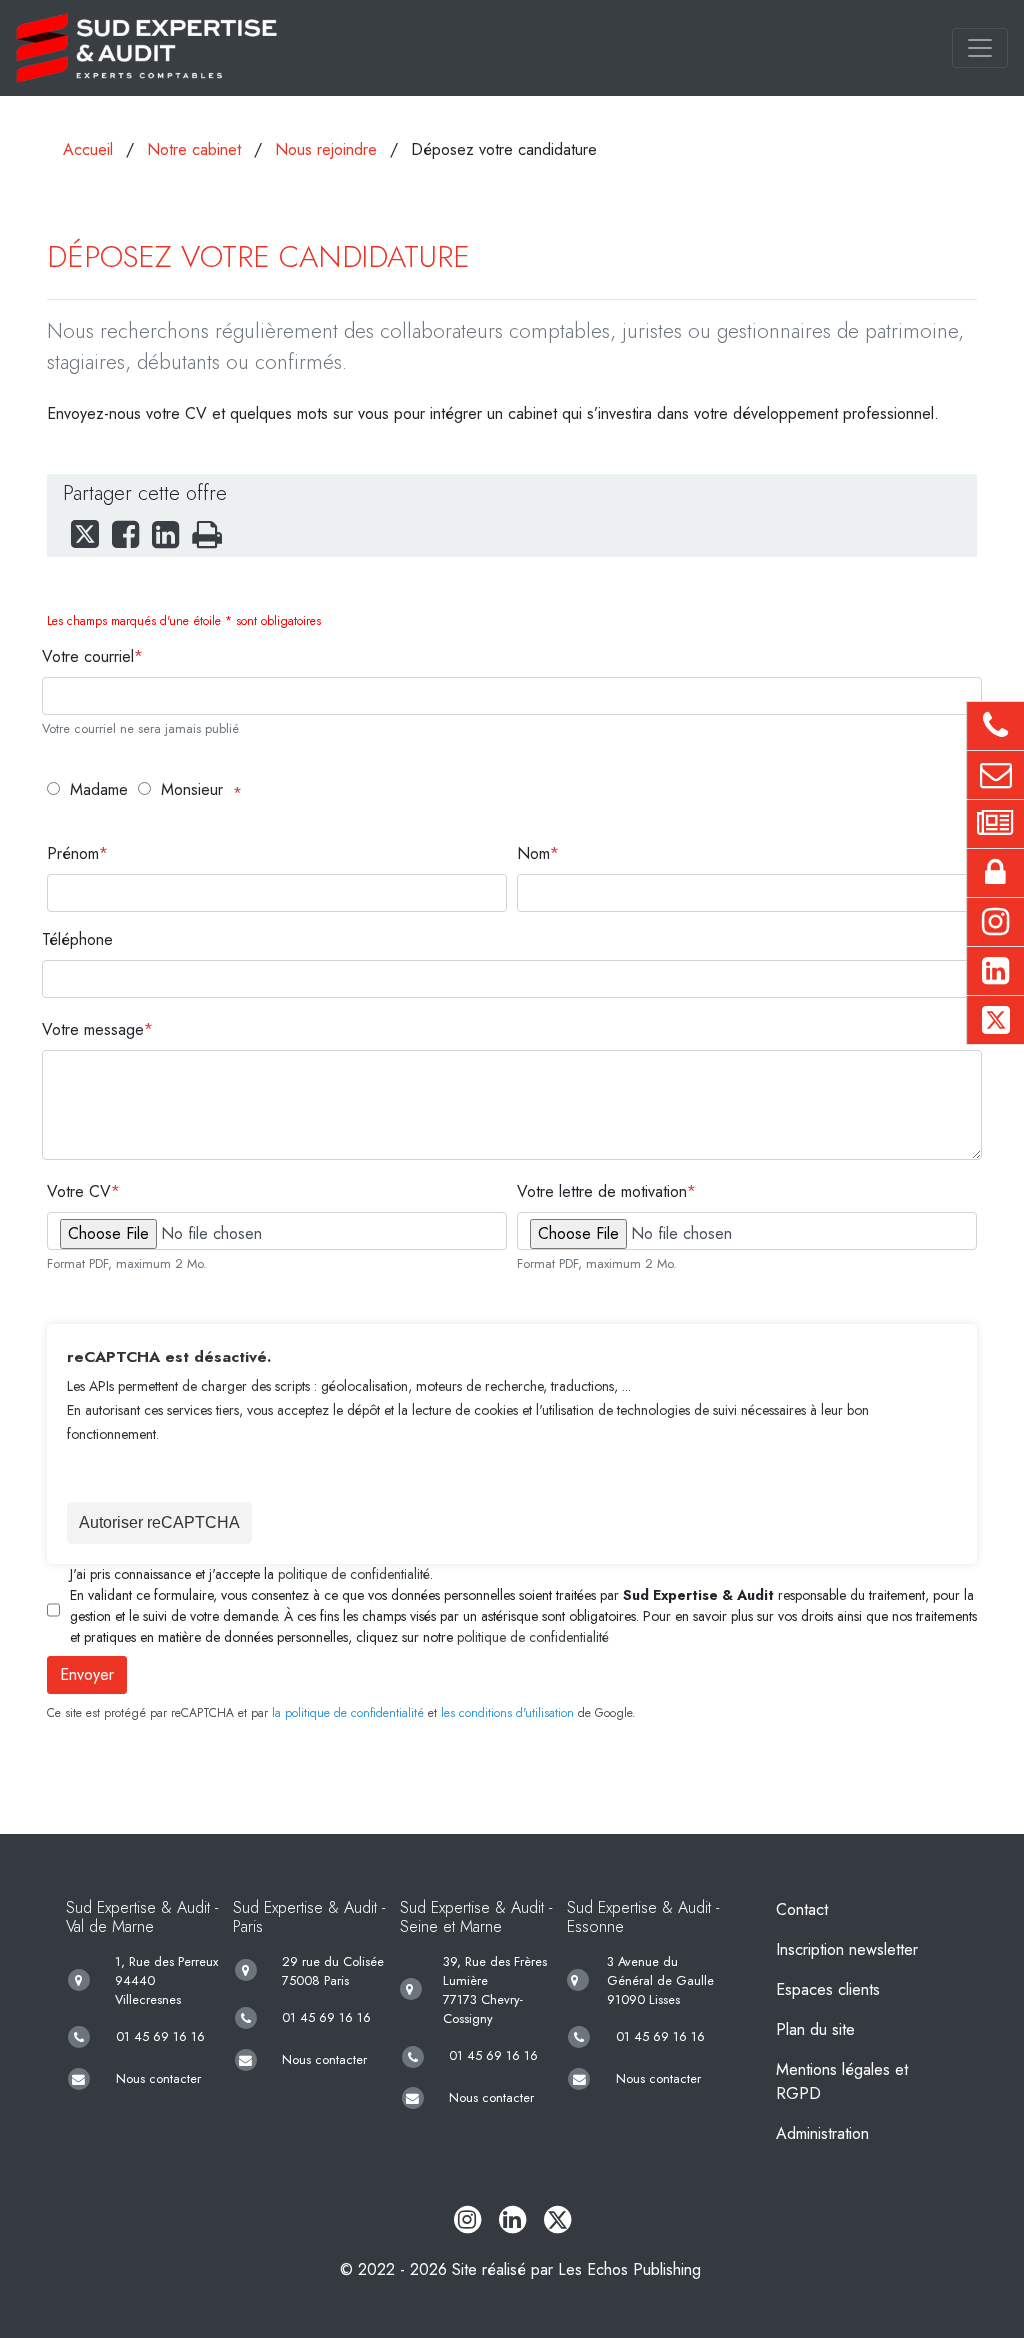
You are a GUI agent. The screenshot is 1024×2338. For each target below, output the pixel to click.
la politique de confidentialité (348, 1713)
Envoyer (87, 1674)
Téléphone (77, 939)
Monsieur (192, 789)
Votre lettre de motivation (602, 1191)
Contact (802, 1909)
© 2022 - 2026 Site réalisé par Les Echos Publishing (520, 2269)
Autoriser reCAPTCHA (159, 1522)
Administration (822, 2133)
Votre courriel (88, 656)
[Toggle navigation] (980, 48)
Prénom (73, 853)
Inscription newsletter (847, 1949)
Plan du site (815, 2029)
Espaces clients (828, 1989)
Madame (99, 789)
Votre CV (79, 1191)
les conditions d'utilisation (507, 1713)
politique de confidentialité (354, 1574)
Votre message (93, 1029)
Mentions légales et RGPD (842, 2081)
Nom (533, 853)
